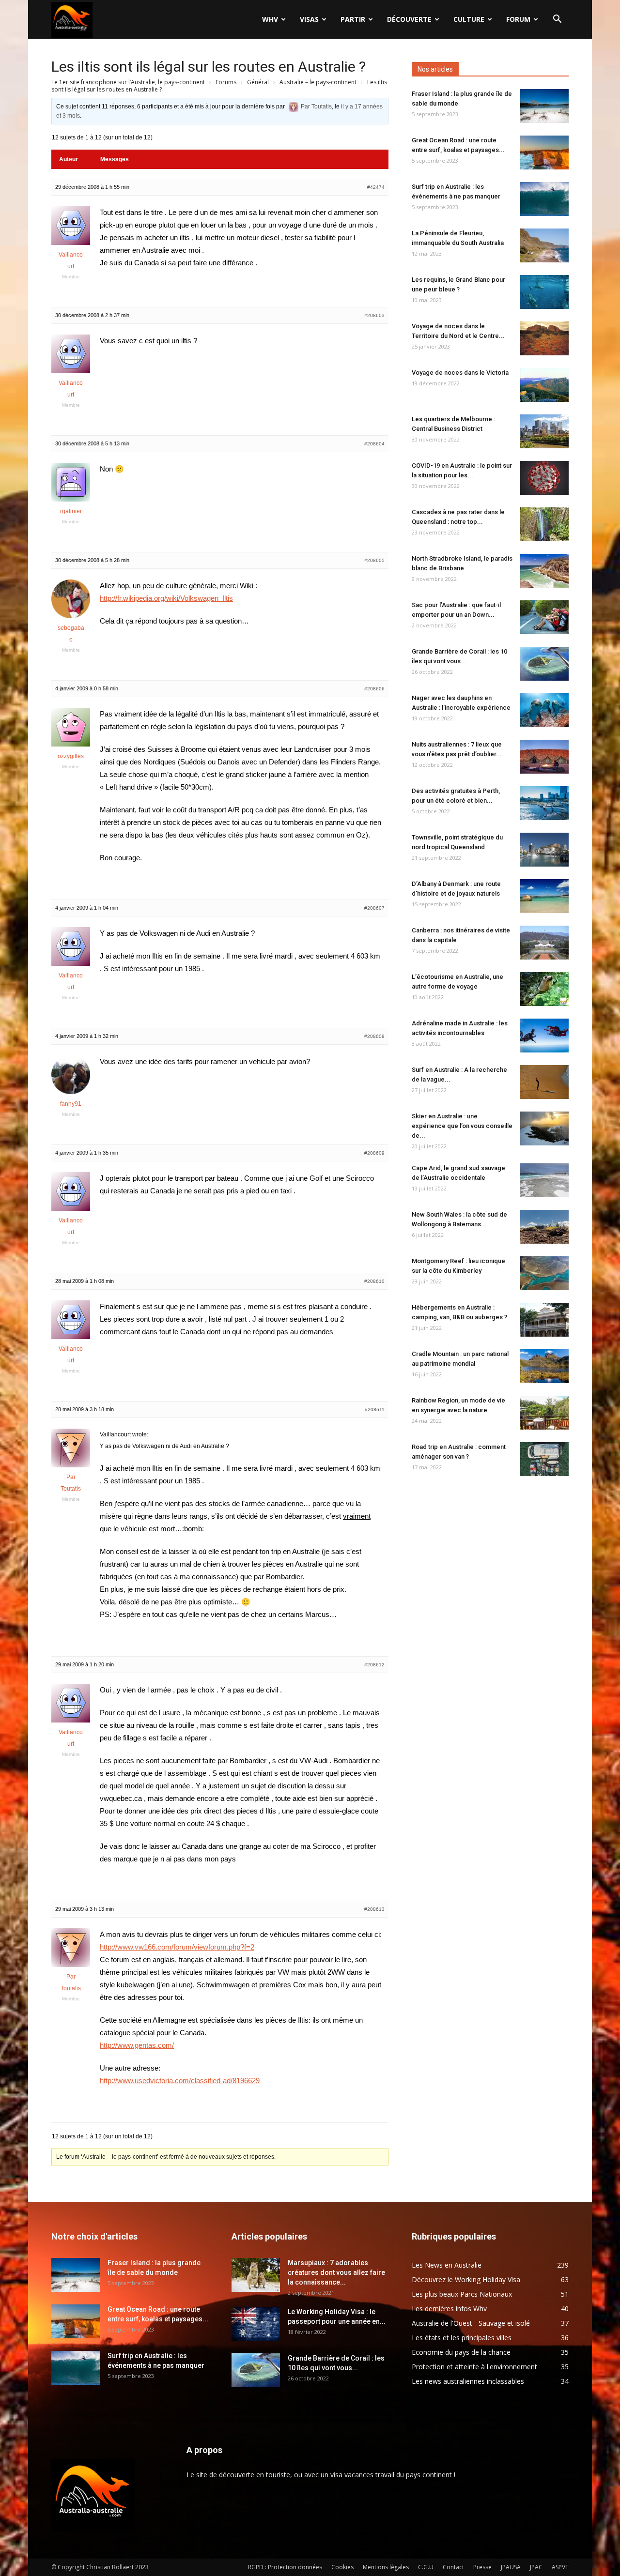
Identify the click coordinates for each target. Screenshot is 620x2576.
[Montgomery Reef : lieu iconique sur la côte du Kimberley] (544, 1273)
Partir (353, 19)
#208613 (374, 1909)
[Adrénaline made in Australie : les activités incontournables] (544, 1036)
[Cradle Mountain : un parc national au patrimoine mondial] (544, 1366)
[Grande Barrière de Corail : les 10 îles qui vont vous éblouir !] (544, 664)
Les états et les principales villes (462, 2338)
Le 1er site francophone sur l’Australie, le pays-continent (128, 82)
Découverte (409, 19)
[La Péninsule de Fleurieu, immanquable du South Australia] (544, 245)
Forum (518, 19)
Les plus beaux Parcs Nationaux (462, 2294)
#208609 (374, 1153)
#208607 (374, 908)
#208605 (374, 560)
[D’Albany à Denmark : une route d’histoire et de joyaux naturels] (544, 896)
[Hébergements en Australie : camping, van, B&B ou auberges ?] (544, 1320)
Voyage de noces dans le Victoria (460, 373)
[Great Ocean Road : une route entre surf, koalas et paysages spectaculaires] (544, 152)
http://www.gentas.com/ (137, 2045)
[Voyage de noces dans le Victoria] (544, 385)
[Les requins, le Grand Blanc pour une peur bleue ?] (544, 292)
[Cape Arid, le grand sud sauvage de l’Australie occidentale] (544, 1180)
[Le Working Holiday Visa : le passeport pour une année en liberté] (256, 2324)
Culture (469, 19)
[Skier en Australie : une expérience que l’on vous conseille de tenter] (544, 1128)
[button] (557, 20)
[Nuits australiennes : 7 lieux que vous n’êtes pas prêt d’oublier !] (544, 757)
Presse (482, 2567)
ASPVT (560, 2567)
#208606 (374, 689)
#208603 (374, 315)
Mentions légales (386, 2567)
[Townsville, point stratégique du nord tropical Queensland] (544, 850)
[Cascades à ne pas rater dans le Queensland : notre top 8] (544, 524)
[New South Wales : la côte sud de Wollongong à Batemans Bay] (544, 1227)
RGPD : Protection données (285, 2567)
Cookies (342, 2567)
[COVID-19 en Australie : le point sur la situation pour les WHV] (544, 478)
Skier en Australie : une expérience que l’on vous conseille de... (462, 1126)
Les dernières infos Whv (449, 2309)
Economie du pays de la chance (461, 2352)
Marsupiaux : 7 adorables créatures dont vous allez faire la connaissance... (336, 2272)
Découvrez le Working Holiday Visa (466, 2279)
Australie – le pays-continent (318, 82)
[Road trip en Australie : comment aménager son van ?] (544, 1459)
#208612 (374, 1665)
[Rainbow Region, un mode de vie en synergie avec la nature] (544, 1413)
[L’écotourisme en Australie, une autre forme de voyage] (544, 989)
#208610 (374, 1281)
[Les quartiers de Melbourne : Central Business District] (544, 431)
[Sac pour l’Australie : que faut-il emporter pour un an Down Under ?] (544, 617)
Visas (309, 19)
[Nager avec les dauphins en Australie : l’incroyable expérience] (544, 710)
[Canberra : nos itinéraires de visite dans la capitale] (544, 943)
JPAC (536, 2567)
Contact (453, 2567)
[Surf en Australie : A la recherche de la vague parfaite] (544, 1082)
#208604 (374, 444)
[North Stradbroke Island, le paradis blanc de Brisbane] (544, 571)
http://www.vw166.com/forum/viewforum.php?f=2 (177, 1947)
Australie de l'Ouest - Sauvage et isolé (471, 2323)
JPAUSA (511, 2567)
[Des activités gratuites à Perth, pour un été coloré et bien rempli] (544, 803)
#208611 (375, 1410)
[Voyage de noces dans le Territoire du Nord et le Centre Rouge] (544, 338)
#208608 (374, 1036)
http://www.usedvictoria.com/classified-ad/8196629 (180, 2081)
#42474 (376, 187)
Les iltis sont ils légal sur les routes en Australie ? (209, 67)
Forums (226, 82)
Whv (270, 19)
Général (258, 82)
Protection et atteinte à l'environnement (474, 2367)
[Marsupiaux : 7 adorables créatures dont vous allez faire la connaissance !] (256, 2275)
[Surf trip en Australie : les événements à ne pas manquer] (544, 199)
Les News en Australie (447, 2265)
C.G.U (426, 2567)
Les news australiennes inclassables (468, 2381)
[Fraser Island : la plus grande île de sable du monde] (544, 106)
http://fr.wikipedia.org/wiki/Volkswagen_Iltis (166, 598)
